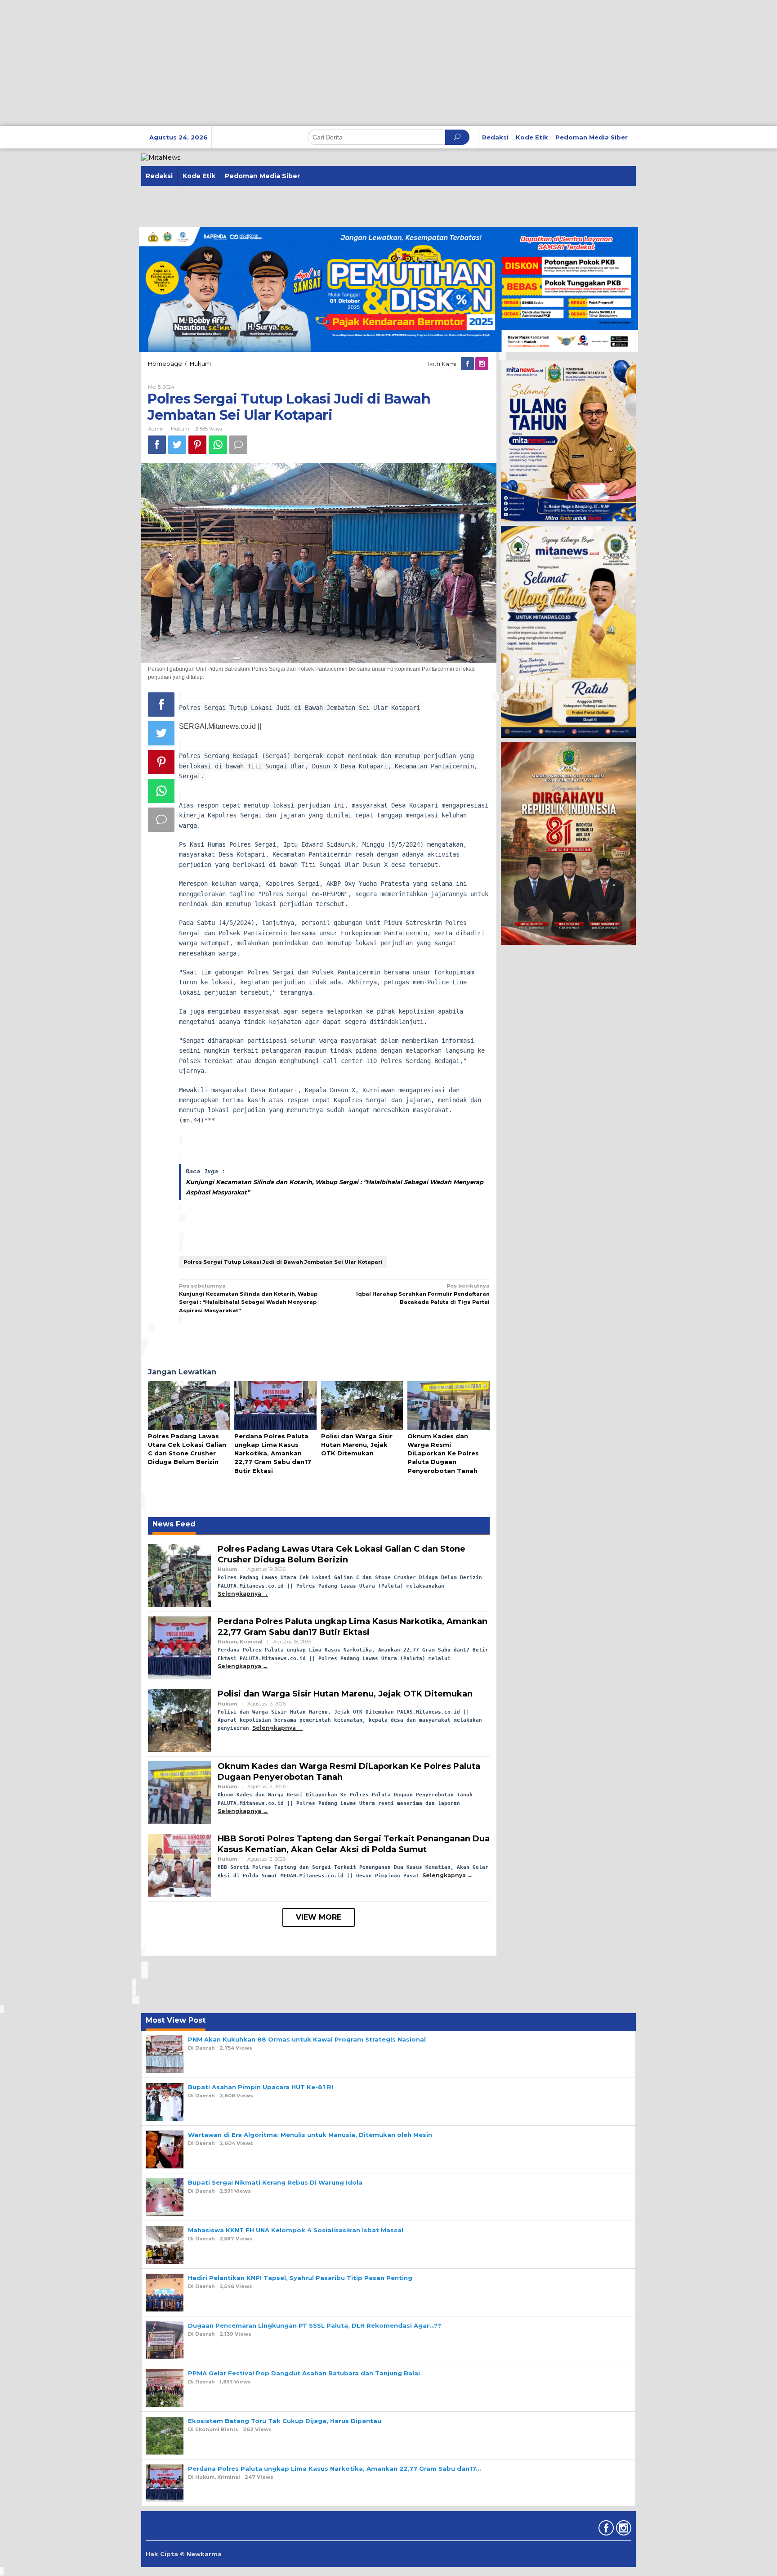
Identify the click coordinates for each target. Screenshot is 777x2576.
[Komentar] (238, 445)
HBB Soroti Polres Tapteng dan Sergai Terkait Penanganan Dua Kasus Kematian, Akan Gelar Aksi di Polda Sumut (354, 1844)
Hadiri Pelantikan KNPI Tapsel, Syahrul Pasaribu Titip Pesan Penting (300, 2278)
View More (319, 1917)
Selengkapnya (239, 1594)
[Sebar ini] (157, 445)
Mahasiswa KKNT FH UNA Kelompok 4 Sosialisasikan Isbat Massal (296, 2230)
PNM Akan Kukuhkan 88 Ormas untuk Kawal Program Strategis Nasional (307, 2039)
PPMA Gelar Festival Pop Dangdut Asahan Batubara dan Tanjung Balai (304, 2373)
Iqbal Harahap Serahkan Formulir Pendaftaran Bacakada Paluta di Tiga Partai (423, 1294)
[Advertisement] (270, 63)
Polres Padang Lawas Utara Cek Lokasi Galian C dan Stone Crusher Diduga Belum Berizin (342, 1554)
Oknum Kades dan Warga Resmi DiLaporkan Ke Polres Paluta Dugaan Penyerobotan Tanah (443, 1453)
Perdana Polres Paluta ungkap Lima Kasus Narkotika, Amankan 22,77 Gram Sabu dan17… (334, 2468)
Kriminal (251, 1642)
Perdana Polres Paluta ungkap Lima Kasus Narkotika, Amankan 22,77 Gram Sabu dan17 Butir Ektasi (273, 1453)
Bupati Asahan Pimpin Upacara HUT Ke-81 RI (261, 2087)
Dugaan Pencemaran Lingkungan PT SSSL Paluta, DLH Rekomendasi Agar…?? (315, 2325)
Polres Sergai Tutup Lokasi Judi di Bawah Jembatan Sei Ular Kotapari (283, 1262)
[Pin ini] (197, 445)
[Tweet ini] (177, 445)
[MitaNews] (161, 157)
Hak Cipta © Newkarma (184, 2554)
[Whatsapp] (218, 445)
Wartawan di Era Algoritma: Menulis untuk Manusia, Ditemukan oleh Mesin (310, 2135)
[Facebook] (468, 364)
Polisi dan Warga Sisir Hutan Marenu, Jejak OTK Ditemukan (357, 1445)
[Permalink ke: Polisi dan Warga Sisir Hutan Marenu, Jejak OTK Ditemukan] (362, 1406)
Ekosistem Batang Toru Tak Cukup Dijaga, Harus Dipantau (285, 2421)
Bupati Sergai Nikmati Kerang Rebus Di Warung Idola (275, 2182)
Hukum (180, 429)
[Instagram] (482, 364)
